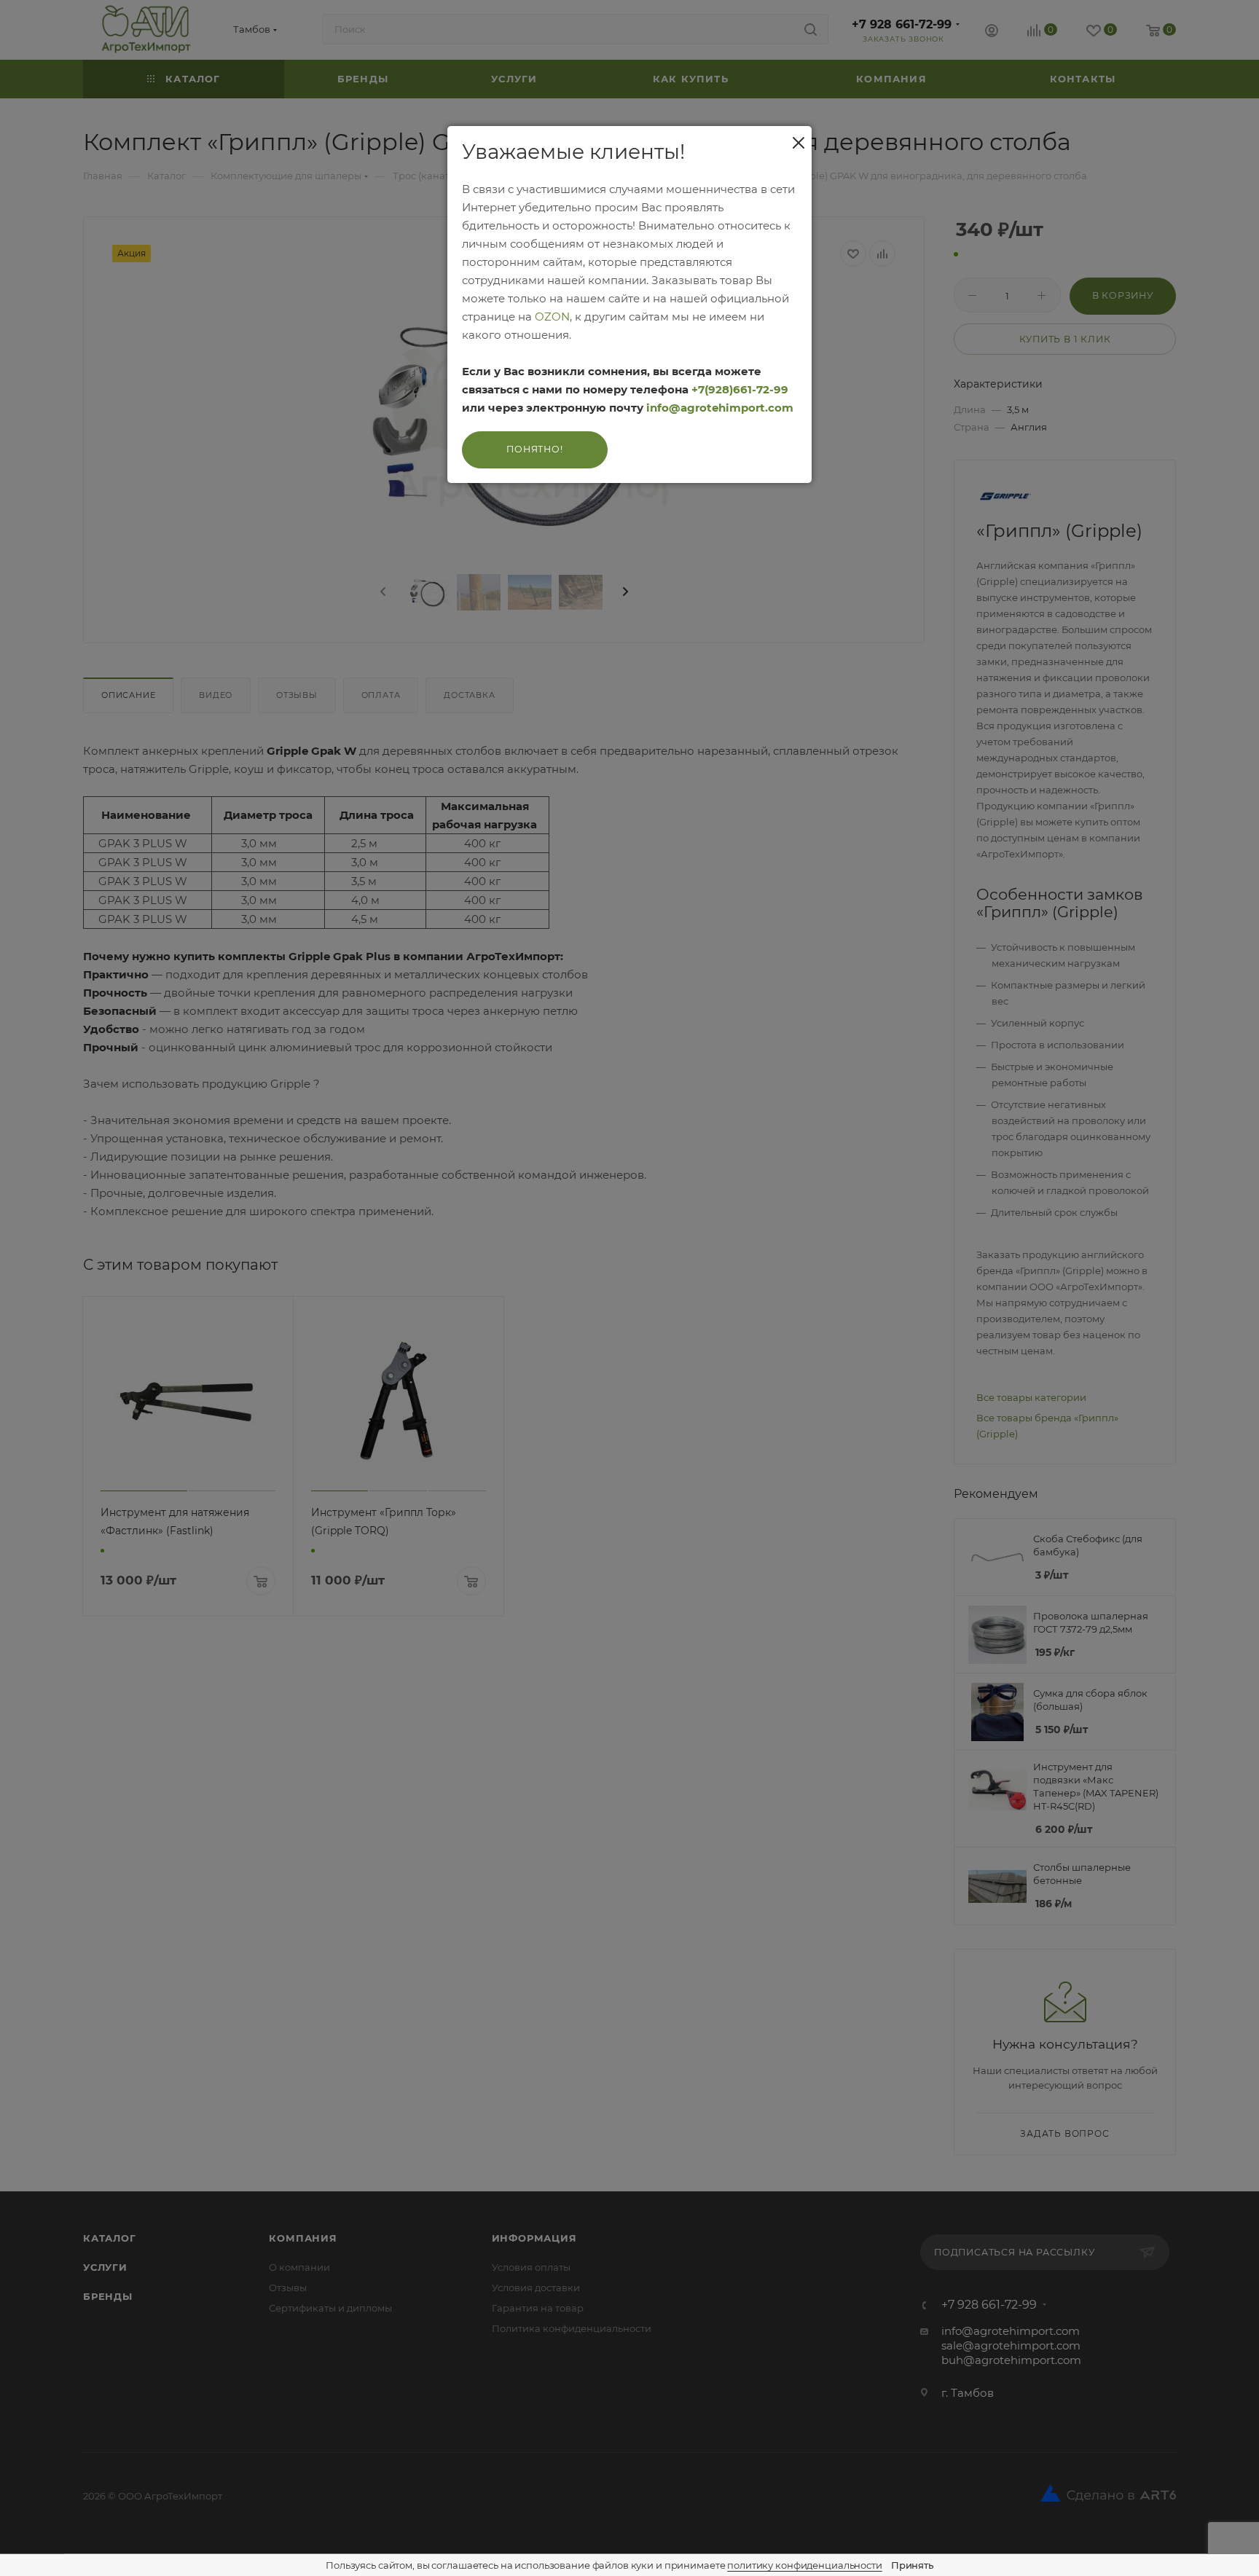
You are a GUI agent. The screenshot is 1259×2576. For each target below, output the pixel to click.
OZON (552, 317)
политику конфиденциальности (805, 2565)
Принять (912, 2565)
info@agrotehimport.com (720, 408)
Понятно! (534, 449)
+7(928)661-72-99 (740, 389)
